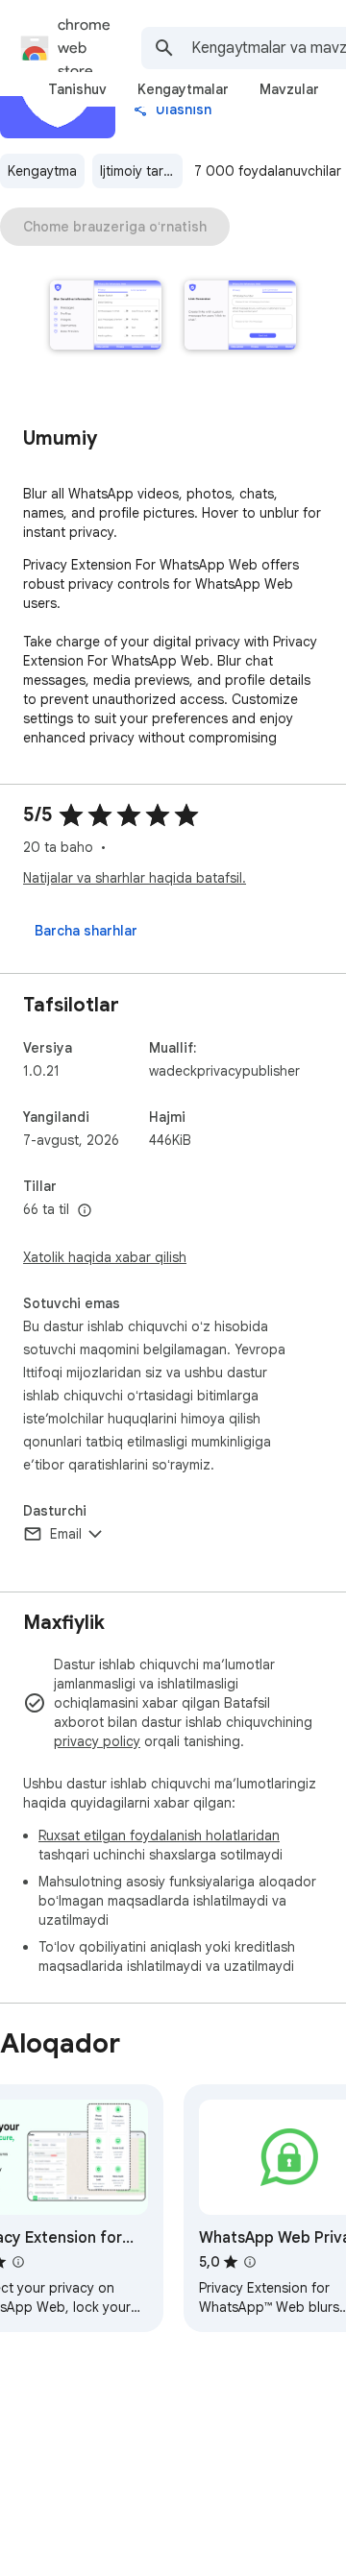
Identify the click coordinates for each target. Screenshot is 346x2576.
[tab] (77, 89)
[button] (106, 317)
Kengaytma (42, 171)
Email (66, 1534)
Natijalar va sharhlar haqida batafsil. (135, 878)
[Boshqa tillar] (85, 1211)
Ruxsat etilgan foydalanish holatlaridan (159, 1835)
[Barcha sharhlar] (86, 931)
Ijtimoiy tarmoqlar (141, 171)
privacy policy (97, 1741)
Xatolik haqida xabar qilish (105, 1257)
